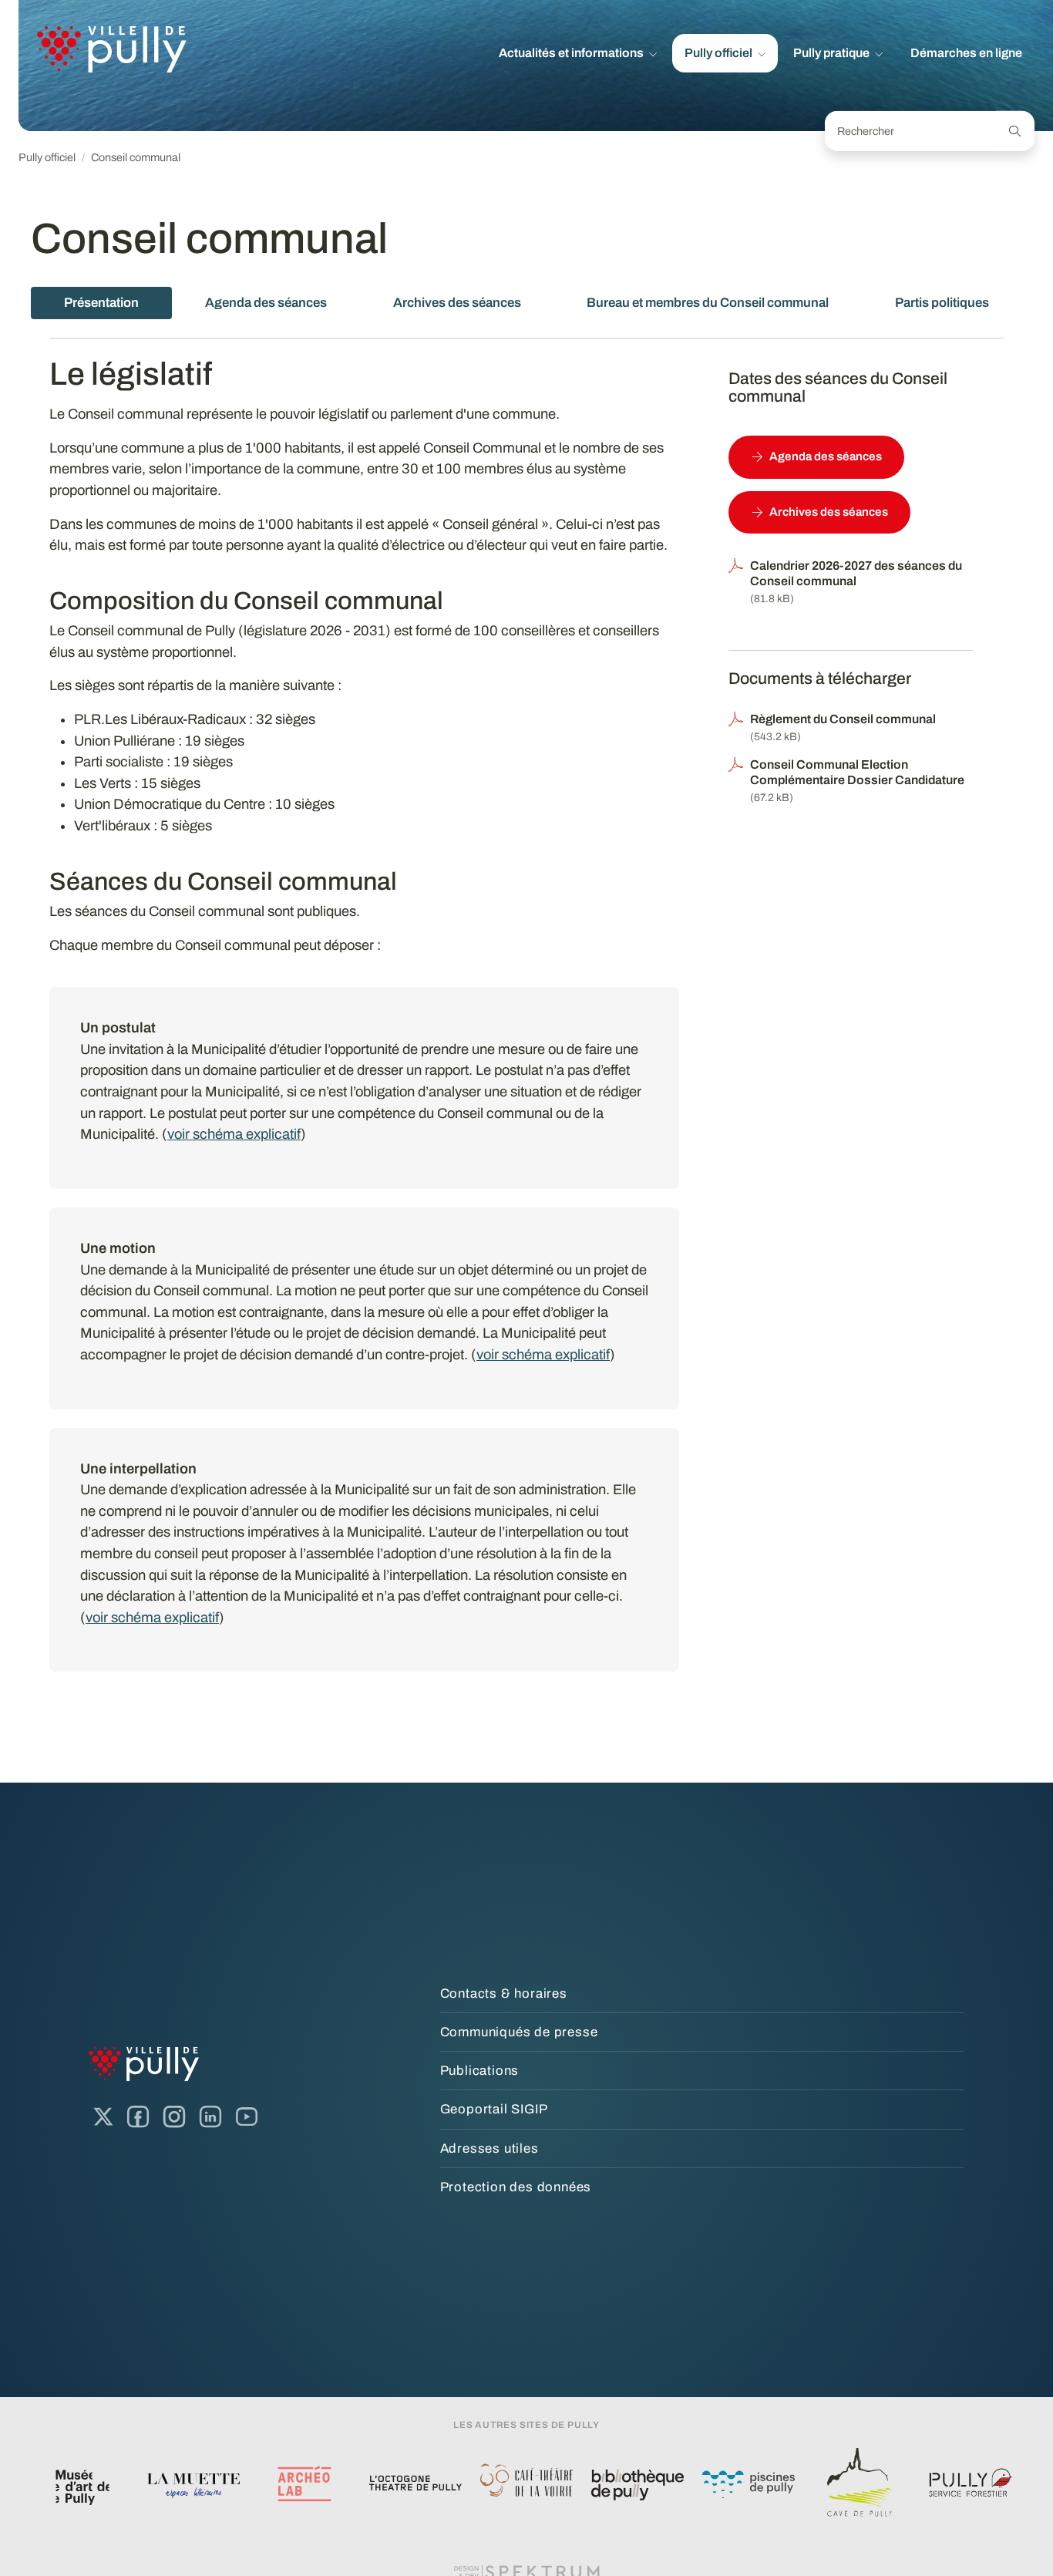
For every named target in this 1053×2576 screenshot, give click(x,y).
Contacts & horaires (504, 1993)
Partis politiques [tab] (942, 303)
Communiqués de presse (519, 2032)
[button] (578, 53)
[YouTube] (247, 2117)
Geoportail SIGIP (494, 2109)
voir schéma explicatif (234, 1134)
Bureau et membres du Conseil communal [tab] (708, 303)
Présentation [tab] (101, 303)
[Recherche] (1015, 131)
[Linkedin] (210, 2117)
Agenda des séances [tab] (266, 303)
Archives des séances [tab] (457, 303)
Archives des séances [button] (829, 512)
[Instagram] (174, 2117)
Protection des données (516, 2187)
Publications (480, 2071)
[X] (103, 2117)
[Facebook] (138, 2117)
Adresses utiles (489, 2148)
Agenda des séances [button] (826, 456)
